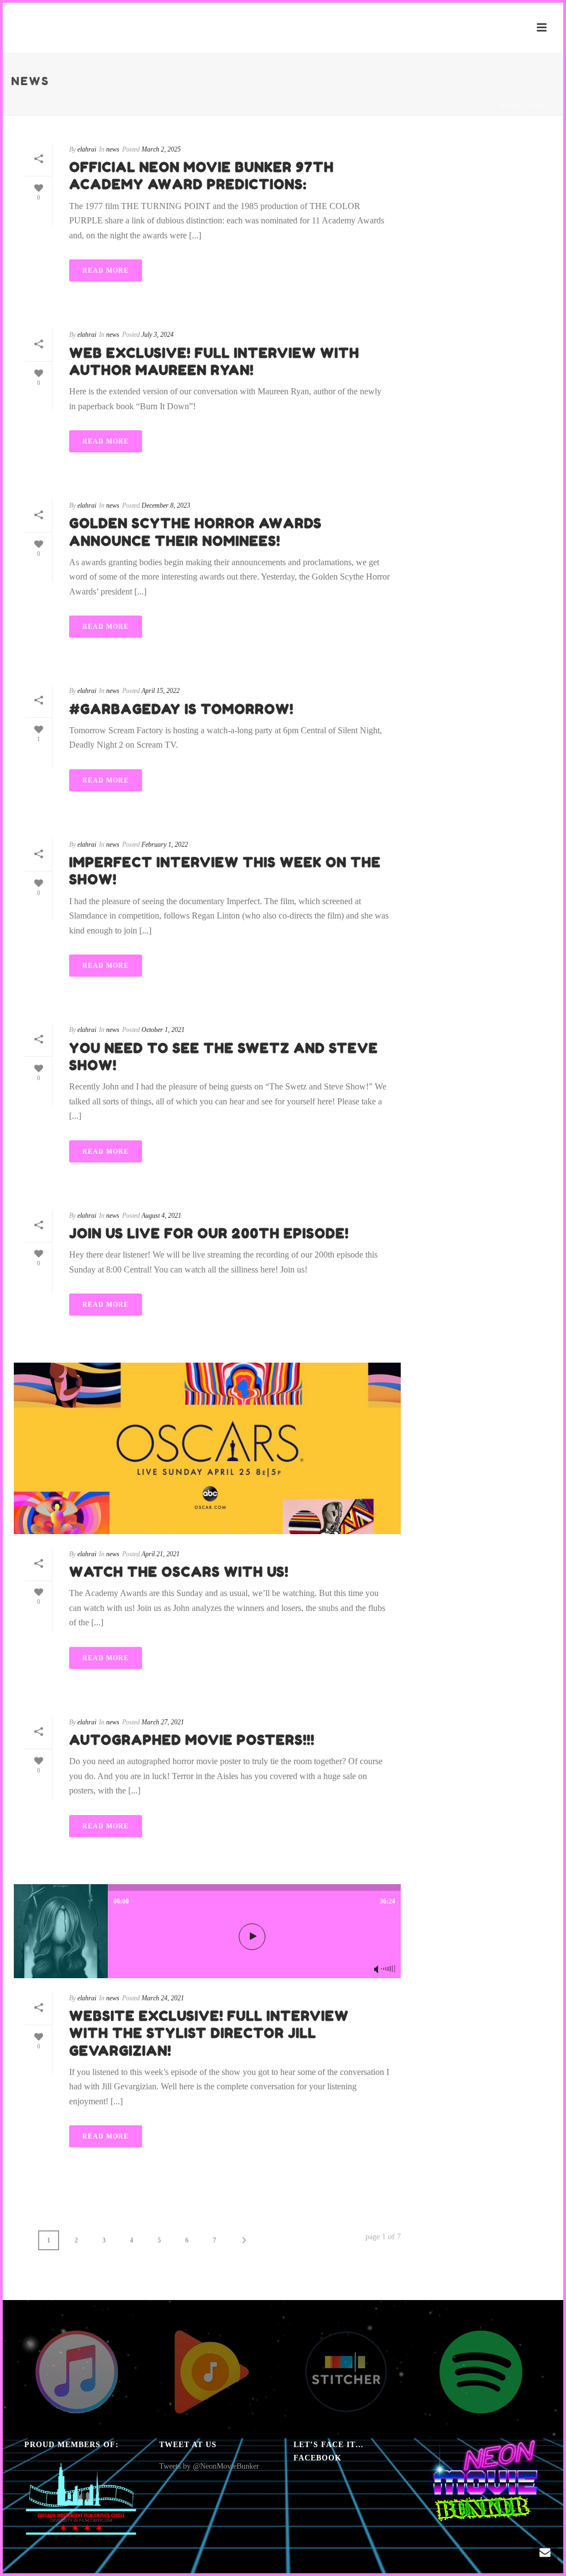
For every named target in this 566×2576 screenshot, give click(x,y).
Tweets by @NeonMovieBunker (209, 2466)
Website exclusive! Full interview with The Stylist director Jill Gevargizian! (209, 2033)
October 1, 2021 (163, 1030)
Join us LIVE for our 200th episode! (209, 1234)
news (536, 105)
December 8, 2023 (166, 505)
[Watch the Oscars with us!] (207, 1448)
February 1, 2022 (165, 844)
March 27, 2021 (163, 1722)
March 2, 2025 (161, 149)
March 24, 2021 (163, 1998)
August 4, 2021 (161, 1216)
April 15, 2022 (161, 691)
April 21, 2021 (161, 1554)
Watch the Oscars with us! (179, 1572)
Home (510, 105)
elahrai (87, 149)
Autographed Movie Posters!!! (192, 1740)
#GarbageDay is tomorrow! (181, 709)
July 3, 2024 (158, 335)
